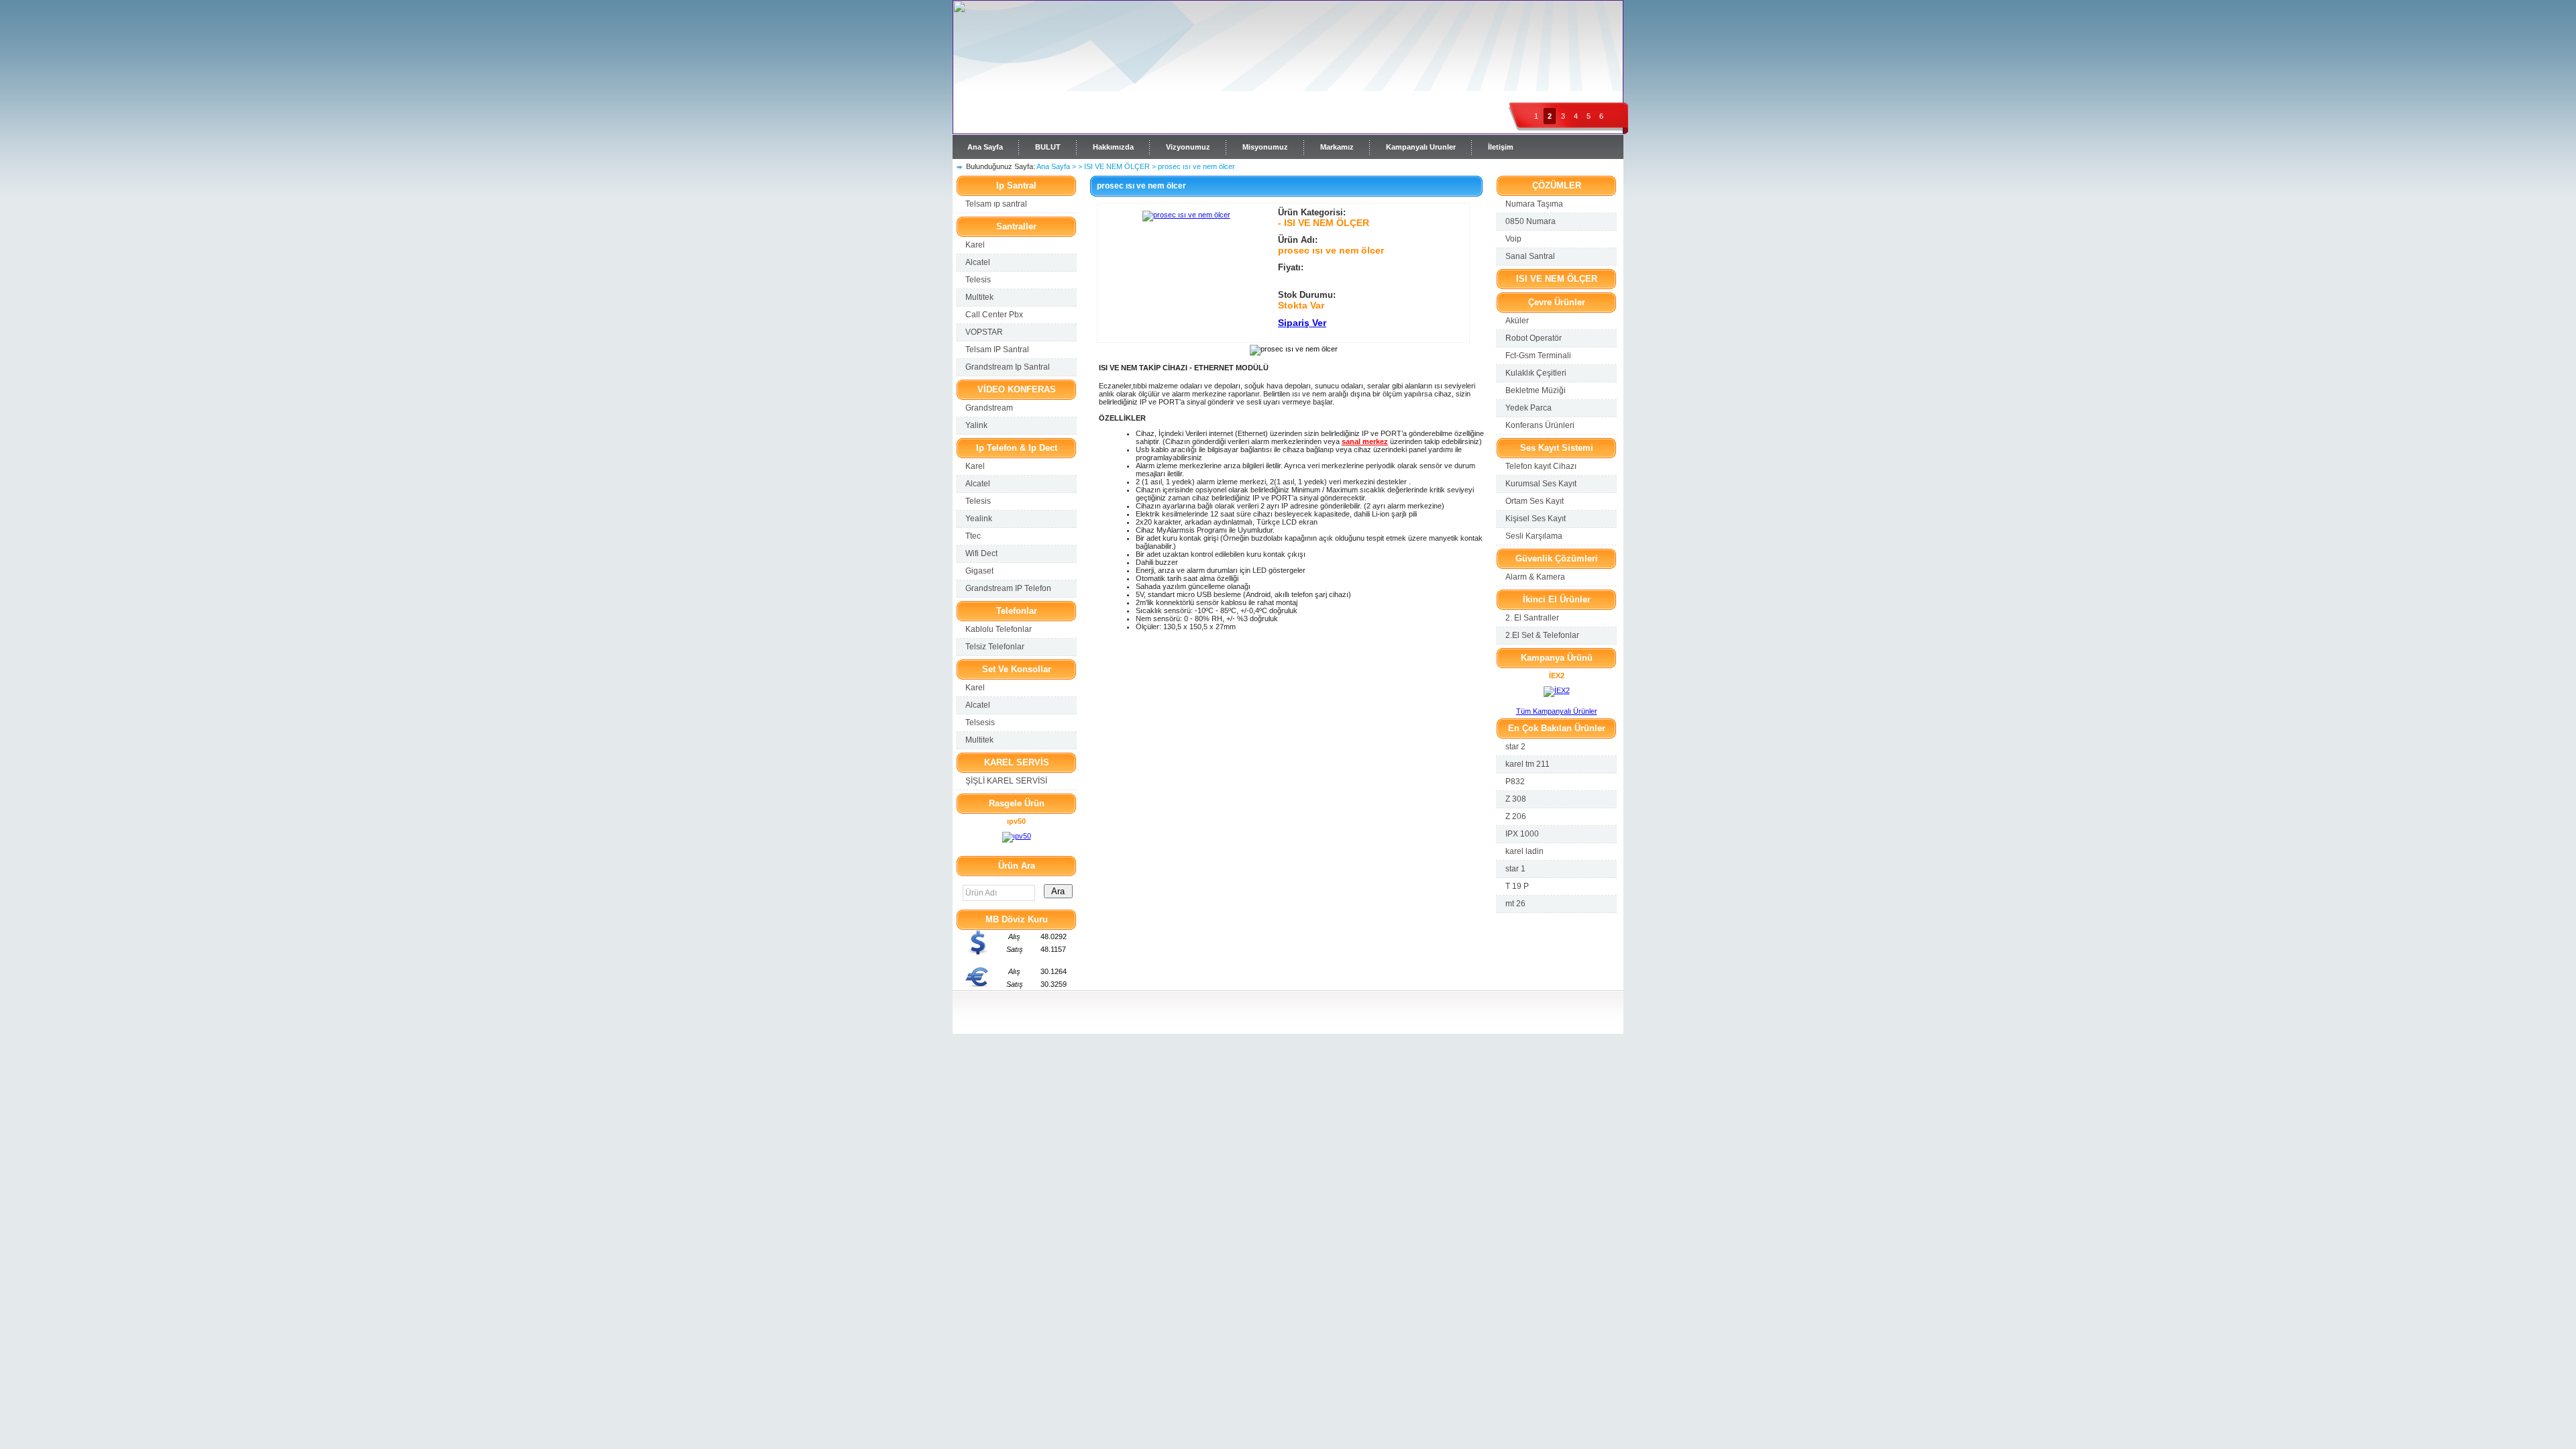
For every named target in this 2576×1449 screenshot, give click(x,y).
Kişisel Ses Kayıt (1536, 519)
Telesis (978, 280)
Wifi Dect (981, 553)
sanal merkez (1365, 441)
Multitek (979, 297)
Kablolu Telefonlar (999, 629)
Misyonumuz (1265, 147)
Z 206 (1516, 816)
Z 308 (1516, 799)
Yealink (979, 519)
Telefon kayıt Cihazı (1541, 466)
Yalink (976, 425)
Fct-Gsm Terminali (1538, 356)
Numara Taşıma (1534, 204)
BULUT (1048, 147)
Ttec (973, 536)
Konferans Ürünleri (1540, 425)
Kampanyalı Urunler (1421, 147)
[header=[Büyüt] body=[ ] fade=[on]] (1186, 215)
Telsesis (980, 722)
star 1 (1515, 869)
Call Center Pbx (994, 315)
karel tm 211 (1527, 764)
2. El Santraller (1532, 618)
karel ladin (1524, 851)
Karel (975, 245)
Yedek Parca (1528, 408)
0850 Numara (1531, 221)
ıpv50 (1016, 821)
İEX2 (1557, 676)
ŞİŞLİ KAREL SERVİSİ (1006, 781)
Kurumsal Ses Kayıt (1541, 484)
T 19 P (1517, 886)
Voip (1513, 239)
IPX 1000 (1522, 834)
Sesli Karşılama (1534, 536)
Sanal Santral (1530, 256)
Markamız (1337, 147)
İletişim (1501, 147)
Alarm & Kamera (1535, 577)
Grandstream (989, 408)
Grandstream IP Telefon (1008, 588)
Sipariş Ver (1302, 323)
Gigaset (979, 571)
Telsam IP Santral (997, 350)
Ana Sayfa (985, 147)
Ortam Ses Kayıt (1535, 501)
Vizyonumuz (1188, 147)
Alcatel (978, 262)
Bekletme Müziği (1536, 390)
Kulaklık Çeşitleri (1536, 373)
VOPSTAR (984, 332)
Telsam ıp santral (996, 204)
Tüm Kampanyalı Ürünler (1557, 711)
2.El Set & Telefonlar (1542, 635)
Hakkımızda (1113, 147)
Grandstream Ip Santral (1008, 367)
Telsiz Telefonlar (995, 647)
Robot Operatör (1534, 338)
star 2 (1515, 747)
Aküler (1517, 321)
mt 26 (1515, 904)
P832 (1515, 782)
